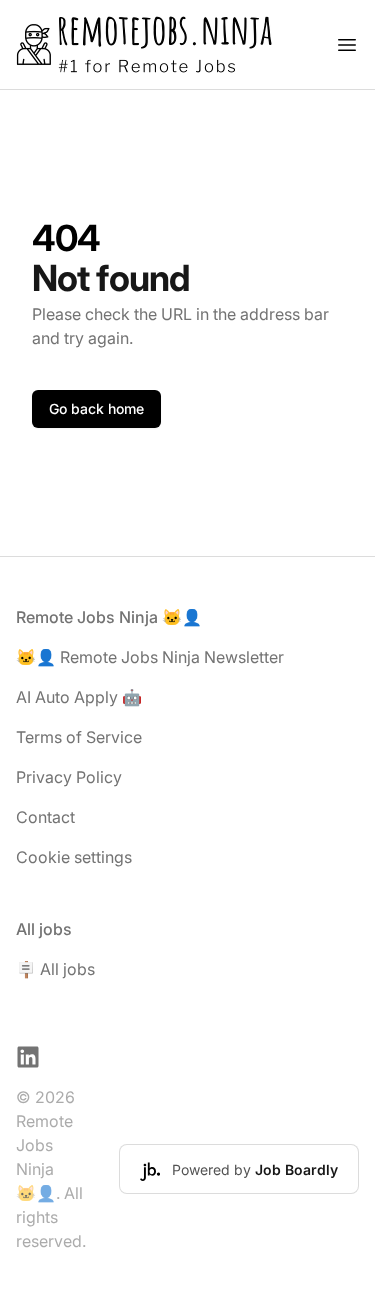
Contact (45, 817)
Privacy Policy (69, 777)
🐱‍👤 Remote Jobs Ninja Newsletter (150, 657)
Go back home (96, 408)
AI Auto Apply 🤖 (79, 697)
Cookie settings (74, 857)
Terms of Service (79, 737)
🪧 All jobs (55, 969)
